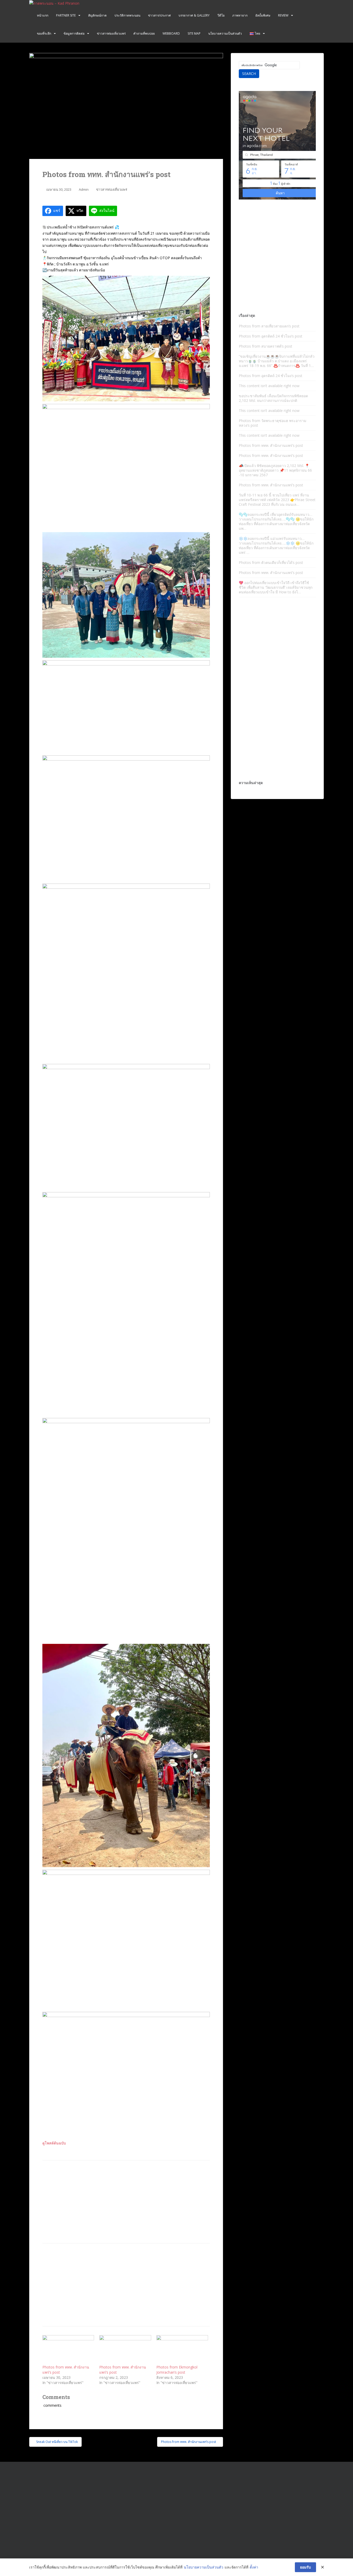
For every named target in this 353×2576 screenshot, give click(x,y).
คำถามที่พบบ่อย (144, 33)
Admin (84, 189)
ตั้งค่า (254, 2567)
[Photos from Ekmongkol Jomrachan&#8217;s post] (182, 2350)
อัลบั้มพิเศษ (263, 15)
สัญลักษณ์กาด (97, 15)
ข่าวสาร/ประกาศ (159, 15)
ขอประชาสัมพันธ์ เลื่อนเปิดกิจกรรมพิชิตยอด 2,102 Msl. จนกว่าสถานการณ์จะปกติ (273, 398)
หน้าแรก (43, 15)
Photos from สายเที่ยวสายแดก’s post (269, 326)
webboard (171, 33)
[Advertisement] (126, 2202)
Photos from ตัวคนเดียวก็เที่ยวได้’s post (271, 562)
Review (283, 15)
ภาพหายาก (240, 15)
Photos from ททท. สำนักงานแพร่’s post (271, 445)
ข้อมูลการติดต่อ (74, 33)
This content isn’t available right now (269, 386)
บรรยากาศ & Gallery (194, 15)
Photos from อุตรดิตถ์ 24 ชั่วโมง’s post (271, 336)
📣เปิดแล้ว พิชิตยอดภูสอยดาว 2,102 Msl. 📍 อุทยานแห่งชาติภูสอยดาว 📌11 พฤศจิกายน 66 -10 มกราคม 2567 (275, 470)
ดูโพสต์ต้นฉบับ (54, 2143)
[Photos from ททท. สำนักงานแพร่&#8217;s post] (68, 2350)
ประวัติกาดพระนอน (127, 15)
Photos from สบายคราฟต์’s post (266, 346)
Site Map (194, 33)
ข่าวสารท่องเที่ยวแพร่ (111, 33)
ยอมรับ (305, 2567)
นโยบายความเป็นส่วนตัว (225, 33)
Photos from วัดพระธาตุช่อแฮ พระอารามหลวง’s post (273, 423)
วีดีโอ (221, 15)
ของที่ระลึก (44, 33)
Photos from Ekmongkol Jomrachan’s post (177, 2370)
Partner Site (66, 15)
